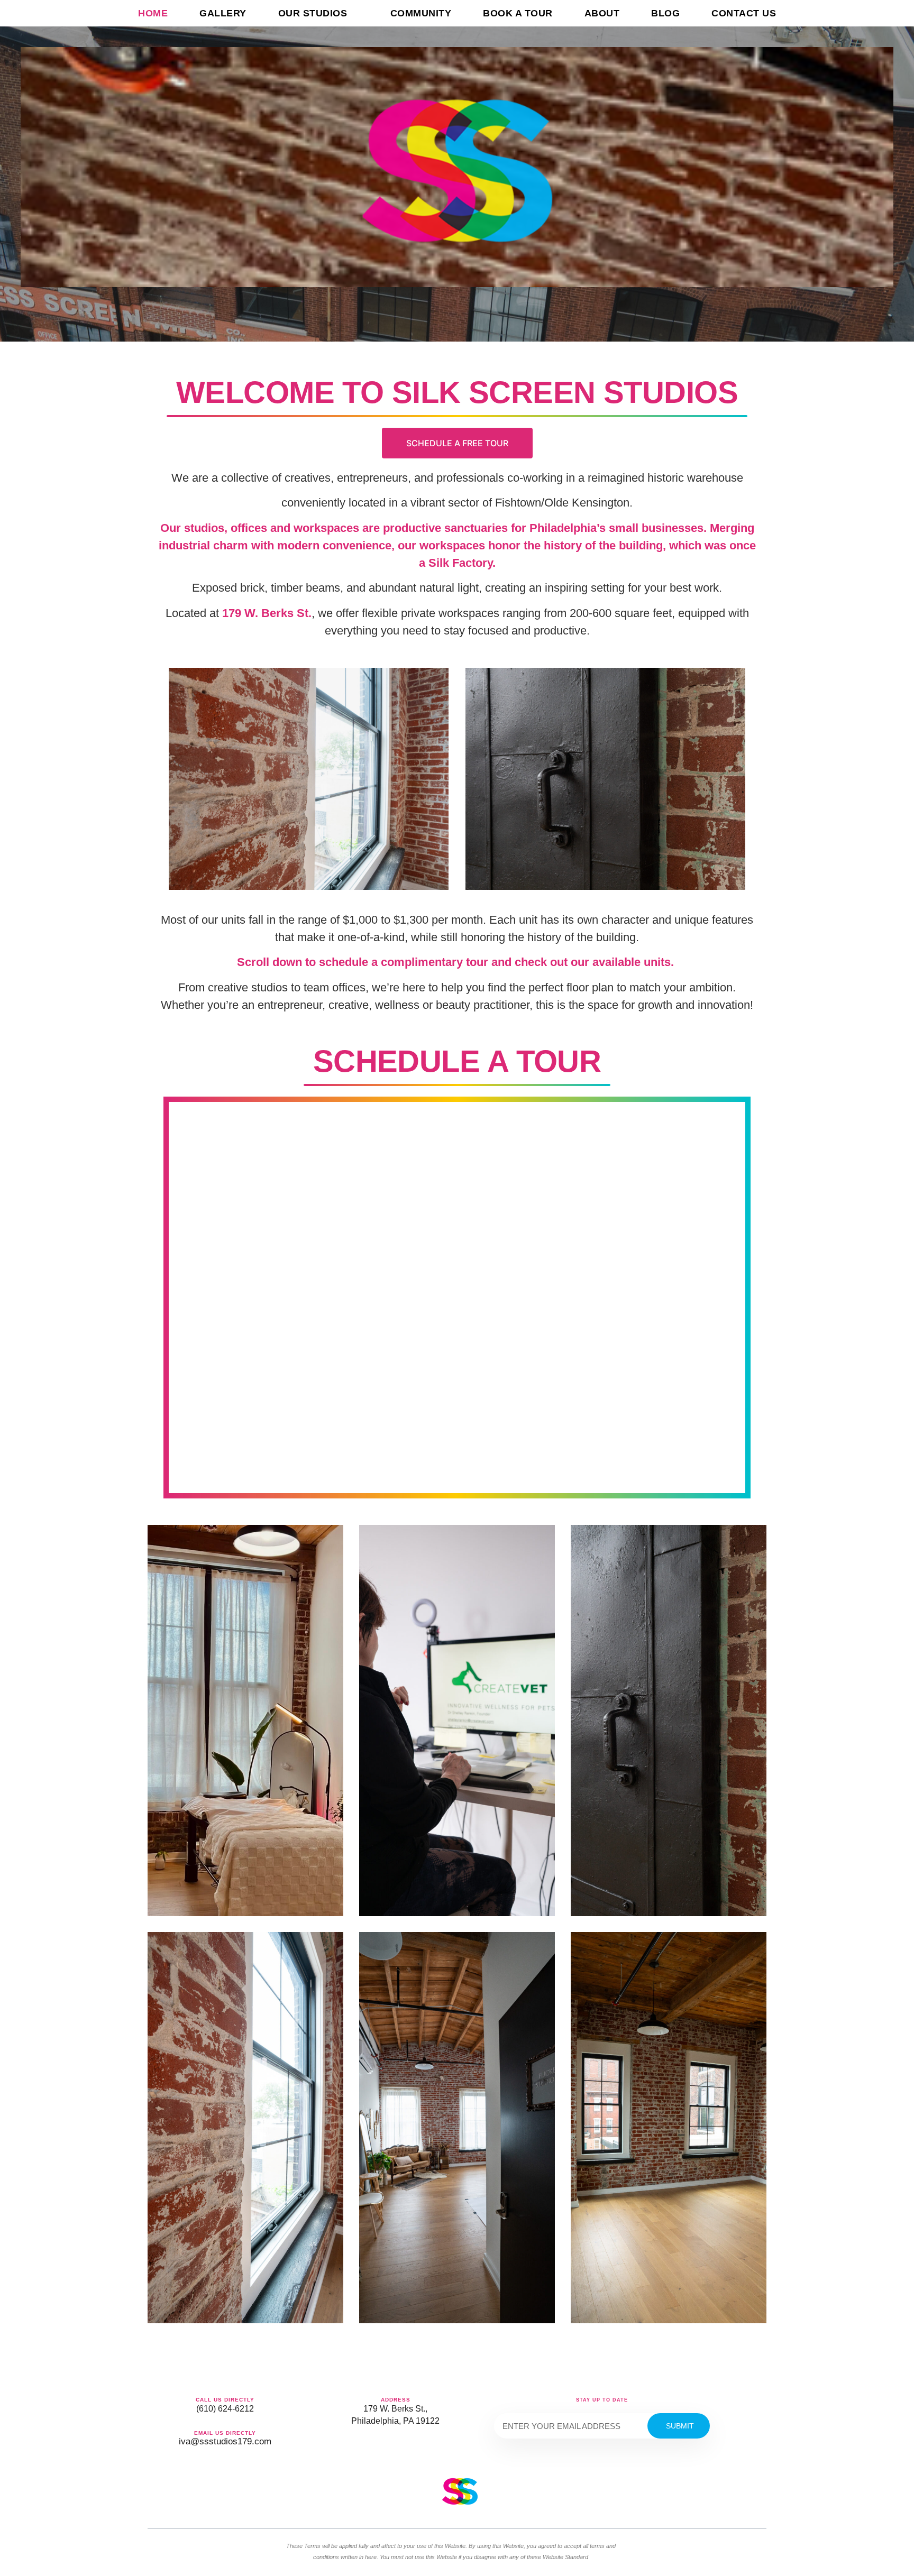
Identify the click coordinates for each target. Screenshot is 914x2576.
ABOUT (602, 13)
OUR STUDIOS (313, 13)
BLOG (665, 13)
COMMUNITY (421, 13)
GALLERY (223, 13)
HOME (153, 13)
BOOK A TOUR (518, 13)
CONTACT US (744, 13)
